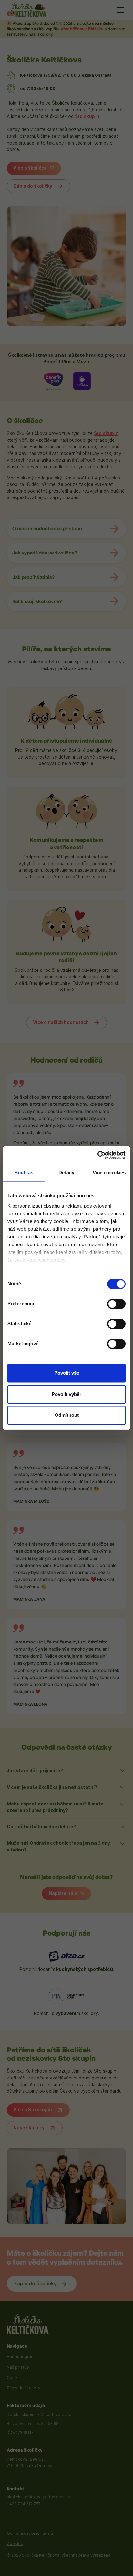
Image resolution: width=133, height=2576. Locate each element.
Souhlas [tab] (24, 1173)
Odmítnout (67, 1415)
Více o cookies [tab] (109, 1173)
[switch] (116, 1304)
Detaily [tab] (66, 1173)
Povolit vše (67, 1373)
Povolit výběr (66, 1394)
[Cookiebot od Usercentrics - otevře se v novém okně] (97, 1155)
